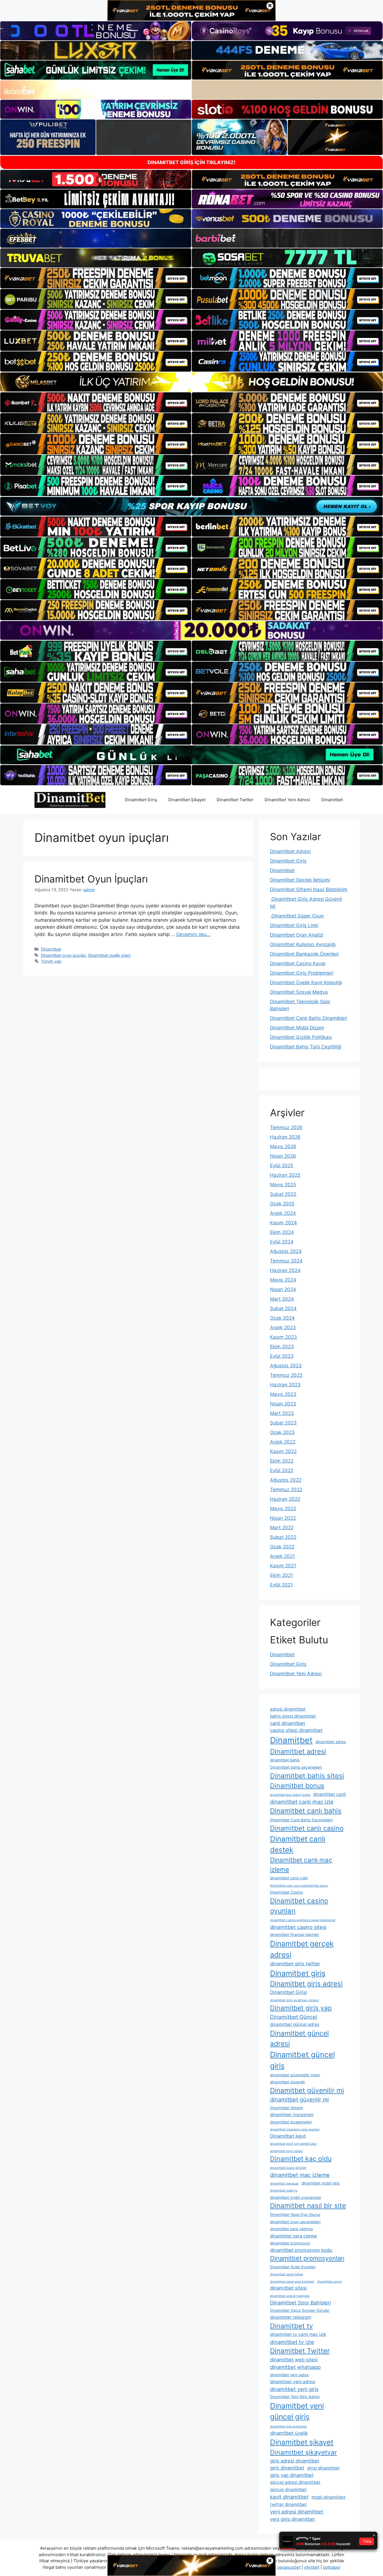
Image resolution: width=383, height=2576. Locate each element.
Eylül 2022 (282, 1470)
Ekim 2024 (282, 1232)
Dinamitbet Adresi (290, 851)
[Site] (96, 278)
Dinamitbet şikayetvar (304, 2452)
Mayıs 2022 (283, 1509)
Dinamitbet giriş (298, 1973)
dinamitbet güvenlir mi (299, 2100)
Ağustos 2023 (286, 1366)
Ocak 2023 (282, 1432)
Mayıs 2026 (283, 1146)
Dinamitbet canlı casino (307, 1828)
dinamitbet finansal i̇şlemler (295, 1935)
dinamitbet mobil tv (284, 2191)
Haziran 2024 (285, 1270)
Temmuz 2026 (286, 1127)
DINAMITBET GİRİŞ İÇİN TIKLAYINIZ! (191, 162)
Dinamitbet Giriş (141, 800)
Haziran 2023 (285, 1385)
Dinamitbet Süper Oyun (297, 916)
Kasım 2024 (283, 1223)
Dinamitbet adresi (298, 1751)
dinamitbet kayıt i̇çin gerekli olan (293, 2144)
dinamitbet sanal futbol (287, 2274)
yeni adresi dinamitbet (297, 2512)
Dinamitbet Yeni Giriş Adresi (295, 2397)
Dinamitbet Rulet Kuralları (293, 2267)
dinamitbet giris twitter (295, 1964)
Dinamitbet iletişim (287, 2108)
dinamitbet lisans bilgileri (288, 2168)
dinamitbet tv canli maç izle (298, 2334)
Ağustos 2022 (286, 1480)
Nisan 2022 (283, 1518)
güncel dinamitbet (288, 2490)
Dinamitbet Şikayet (187, 800)
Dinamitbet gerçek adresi (302, 1949)
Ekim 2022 (282, 1461)
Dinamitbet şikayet (302, 2442)
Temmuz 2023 (286, 1375)
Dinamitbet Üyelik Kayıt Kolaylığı (306, 983)
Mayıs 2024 (283, 1280)
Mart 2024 (282, 1299)
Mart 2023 (282, 1413)
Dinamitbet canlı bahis (306, 1811)
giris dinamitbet (287, 2468)
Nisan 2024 (283, 1289)
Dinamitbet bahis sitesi (307, 1776)
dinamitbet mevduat (284, 2184)
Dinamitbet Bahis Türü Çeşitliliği (306, 1047)
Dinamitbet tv (291, 2326)
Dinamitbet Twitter (235, 800)
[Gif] (191, 382)
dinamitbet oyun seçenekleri (295, 2222)
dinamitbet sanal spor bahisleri (292, 2282)
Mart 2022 (282, 1528)
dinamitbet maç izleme (300, 2175)
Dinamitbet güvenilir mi (307, 2090)
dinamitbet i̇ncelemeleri (291, 2122)
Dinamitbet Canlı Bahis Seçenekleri (301, 1820)
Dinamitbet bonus (297, 1786)
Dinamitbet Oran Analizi (297, 935)
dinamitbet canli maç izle (302, 1802)
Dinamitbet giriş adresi (306, 1984)
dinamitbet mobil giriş (320, 2183)
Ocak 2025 (282, 1204)
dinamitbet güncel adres (295, 2024)
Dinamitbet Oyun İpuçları (91, 879)
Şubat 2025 (283, 1194)
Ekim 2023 (282, 1347)
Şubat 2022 (283, 1537)
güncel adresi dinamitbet (295, 2482)
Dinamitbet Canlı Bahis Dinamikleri (309, 1018)
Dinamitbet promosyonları (307, 2258)
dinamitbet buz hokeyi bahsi (290, 1795)
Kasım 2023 (283, 1337)
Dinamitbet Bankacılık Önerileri (304, 954)
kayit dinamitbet (289, 2497)
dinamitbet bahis (285, 1760)
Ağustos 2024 (286, 1251)
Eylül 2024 (282, 1242)
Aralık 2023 (283, 1328)
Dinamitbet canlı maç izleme (301, 1865)
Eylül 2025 (282, 1166)
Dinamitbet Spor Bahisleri (300, 2302)
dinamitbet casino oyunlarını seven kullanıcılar (303, 1920)
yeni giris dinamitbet (292, 2519)
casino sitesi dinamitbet (296, 1730)
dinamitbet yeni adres (289, 2375)
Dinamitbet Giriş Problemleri (302, 973)
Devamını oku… (193, 934)
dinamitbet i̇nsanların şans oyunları (295, 2129)
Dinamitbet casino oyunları (299, 1906)
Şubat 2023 (283, 1423)
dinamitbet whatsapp (295, 2367)
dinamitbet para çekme (293, 2236)
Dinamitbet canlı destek (298, 1844)
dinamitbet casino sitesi (298, 1927)
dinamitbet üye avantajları (289, 2426)
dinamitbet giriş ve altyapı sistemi (294, 2000)
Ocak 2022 (282, 1547)
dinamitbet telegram (291, 2317)
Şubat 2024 (283, 1308)
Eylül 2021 (281, 1585)
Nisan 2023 (283, 1404)
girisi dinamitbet (323, 2468)
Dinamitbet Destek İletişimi (300, 880)
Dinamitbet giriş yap (301, 2008)
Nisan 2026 (283, 1156)
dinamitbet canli (330, 1794)
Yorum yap (51, 961)
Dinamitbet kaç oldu (301, 2159)
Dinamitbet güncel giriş (302, 2060)
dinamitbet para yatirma (291, 2229)
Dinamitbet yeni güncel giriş (297, 2411)
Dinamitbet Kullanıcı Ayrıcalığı (303, 944)
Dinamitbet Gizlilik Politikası (301, 1037)
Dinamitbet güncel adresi (299, 2038)
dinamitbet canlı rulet (289, 1878)
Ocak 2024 (282, 1318)
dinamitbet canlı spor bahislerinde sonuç (299, 1886)
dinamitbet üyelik (289, 2433)
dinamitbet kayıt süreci (286, 2151)
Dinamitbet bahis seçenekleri (296, 1767)
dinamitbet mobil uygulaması (296, 2197)
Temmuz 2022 (286, 1489)
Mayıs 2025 (283, 1185)
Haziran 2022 (285, 1499)
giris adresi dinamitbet (295, 2461)
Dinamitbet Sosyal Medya (299, 992)
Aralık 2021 (282, 1556)
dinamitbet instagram (292, 2115)
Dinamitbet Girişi (289, 1992)
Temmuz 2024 (286, 1261)
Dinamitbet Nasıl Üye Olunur (295, 2214)
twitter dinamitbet (288, 2504)
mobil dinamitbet (328, 2497)
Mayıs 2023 (283, 1394)
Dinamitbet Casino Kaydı (298, 963)
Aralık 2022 (283, 1442)
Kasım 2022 (283, 1451)
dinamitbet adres (331, 1742)
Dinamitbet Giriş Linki (294, 925)
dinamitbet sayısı (329, 2282)
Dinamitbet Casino (287, 1892)
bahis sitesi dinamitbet (293, 1716)
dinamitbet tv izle (292, 2342)
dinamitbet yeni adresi (293, 2382)
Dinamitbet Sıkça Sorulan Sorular (300, 2310)
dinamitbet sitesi (288, 2288)
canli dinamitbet (288, 1723)
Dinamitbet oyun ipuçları (63, 955)
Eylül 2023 (282, 1356)
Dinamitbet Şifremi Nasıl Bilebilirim (309, 889)
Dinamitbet (332, 800)
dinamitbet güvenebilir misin (295, 2075)
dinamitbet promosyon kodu (301, 2250)
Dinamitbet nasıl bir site (308, 2206)
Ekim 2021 (282, 1575)
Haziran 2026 (285, 1137)
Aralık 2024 (283, 1213)
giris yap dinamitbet (292, 2475)
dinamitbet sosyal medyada (290, 2296)
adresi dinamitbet (288, 1709)
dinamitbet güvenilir (288, 2082)
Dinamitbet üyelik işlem (109, 955)
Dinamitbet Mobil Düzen (297, 1028)
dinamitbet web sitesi (294, 2360)
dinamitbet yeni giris (294, 2389)
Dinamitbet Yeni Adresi (287, 800)
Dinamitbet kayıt (288, 2136)
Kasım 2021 (283, 1566)
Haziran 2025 (285, 1175)
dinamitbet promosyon (290, 2243)
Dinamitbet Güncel (294, 2017)
